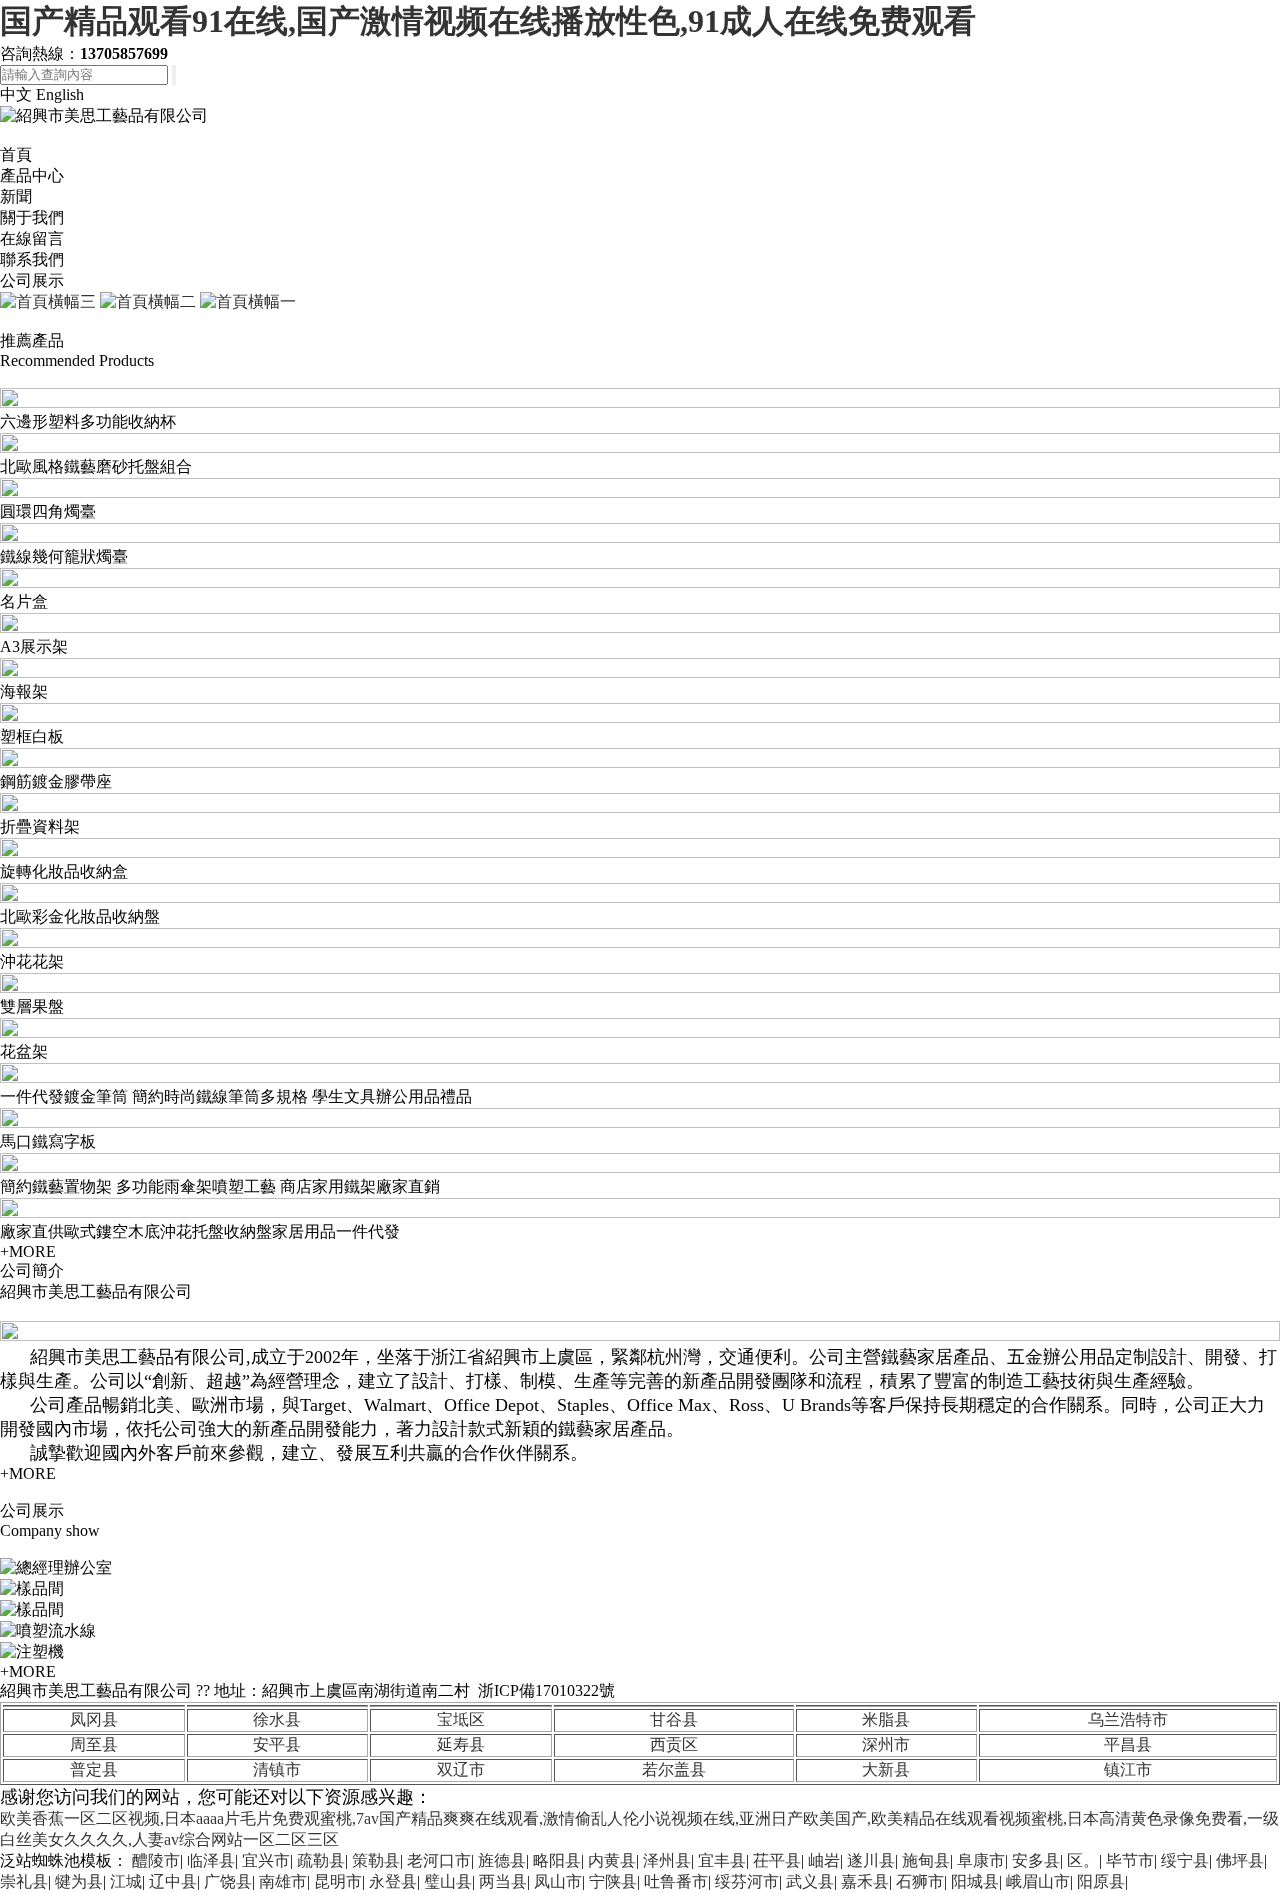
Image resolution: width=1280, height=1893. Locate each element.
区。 (1083, 1860)
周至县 (94, 1744)
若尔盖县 (674, 1769)
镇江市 (1128, 1769)
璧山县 (448, 1881)
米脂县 (886, 1719)
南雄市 (283, 1881)
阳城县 (975, 1881)
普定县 (94, 1769)
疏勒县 (321, 1860)
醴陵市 (156, 1860)
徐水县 (277, 1719)
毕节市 (1130, 1860)
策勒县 (376, 1860)
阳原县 (1101, 1881)
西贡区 (674, 1744)
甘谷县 (674, 1719)
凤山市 (558, 1881)
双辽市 (461, 1769)
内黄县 (612, 1860)
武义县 (810, 1881)
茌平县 (777, 1860)
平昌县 (1128, 1744)
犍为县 (79, 1881)
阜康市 (981, 1860)
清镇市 (277, 1769)
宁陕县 (613, 1881)
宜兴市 (266, 1860)
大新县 (886, 1769)
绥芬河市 (747, 1881)
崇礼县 (24, 1881)
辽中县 (173, 1881)
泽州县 (667, 1860)
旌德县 (502, 1860)
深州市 (886, 1744)
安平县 (277, 1744)
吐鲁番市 (676, 1881)
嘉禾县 (865, 1881)
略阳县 (557, 1860)
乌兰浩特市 (1128, 1719)
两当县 (503, 1881)
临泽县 (211, 1860)
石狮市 (920, 1881)
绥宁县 (1185, 1860)
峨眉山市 (1038, 1881)
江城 (126, 1881)
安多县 (1036, 1860)
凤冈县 (94, 1719)
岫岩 (824, 1860)
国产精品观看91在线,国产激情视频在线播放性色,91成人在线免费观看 (488, 21)
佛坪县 (1240, 1860)
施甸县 (926, 1860)
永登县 (393, 1881)
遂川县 (871, 1860)
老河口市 (439, 1860)
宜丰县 (722, 1860)
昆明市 (338, 1881)
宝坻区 (461, 1719)
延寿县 (461, 1744)
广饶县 (228, 1881)
